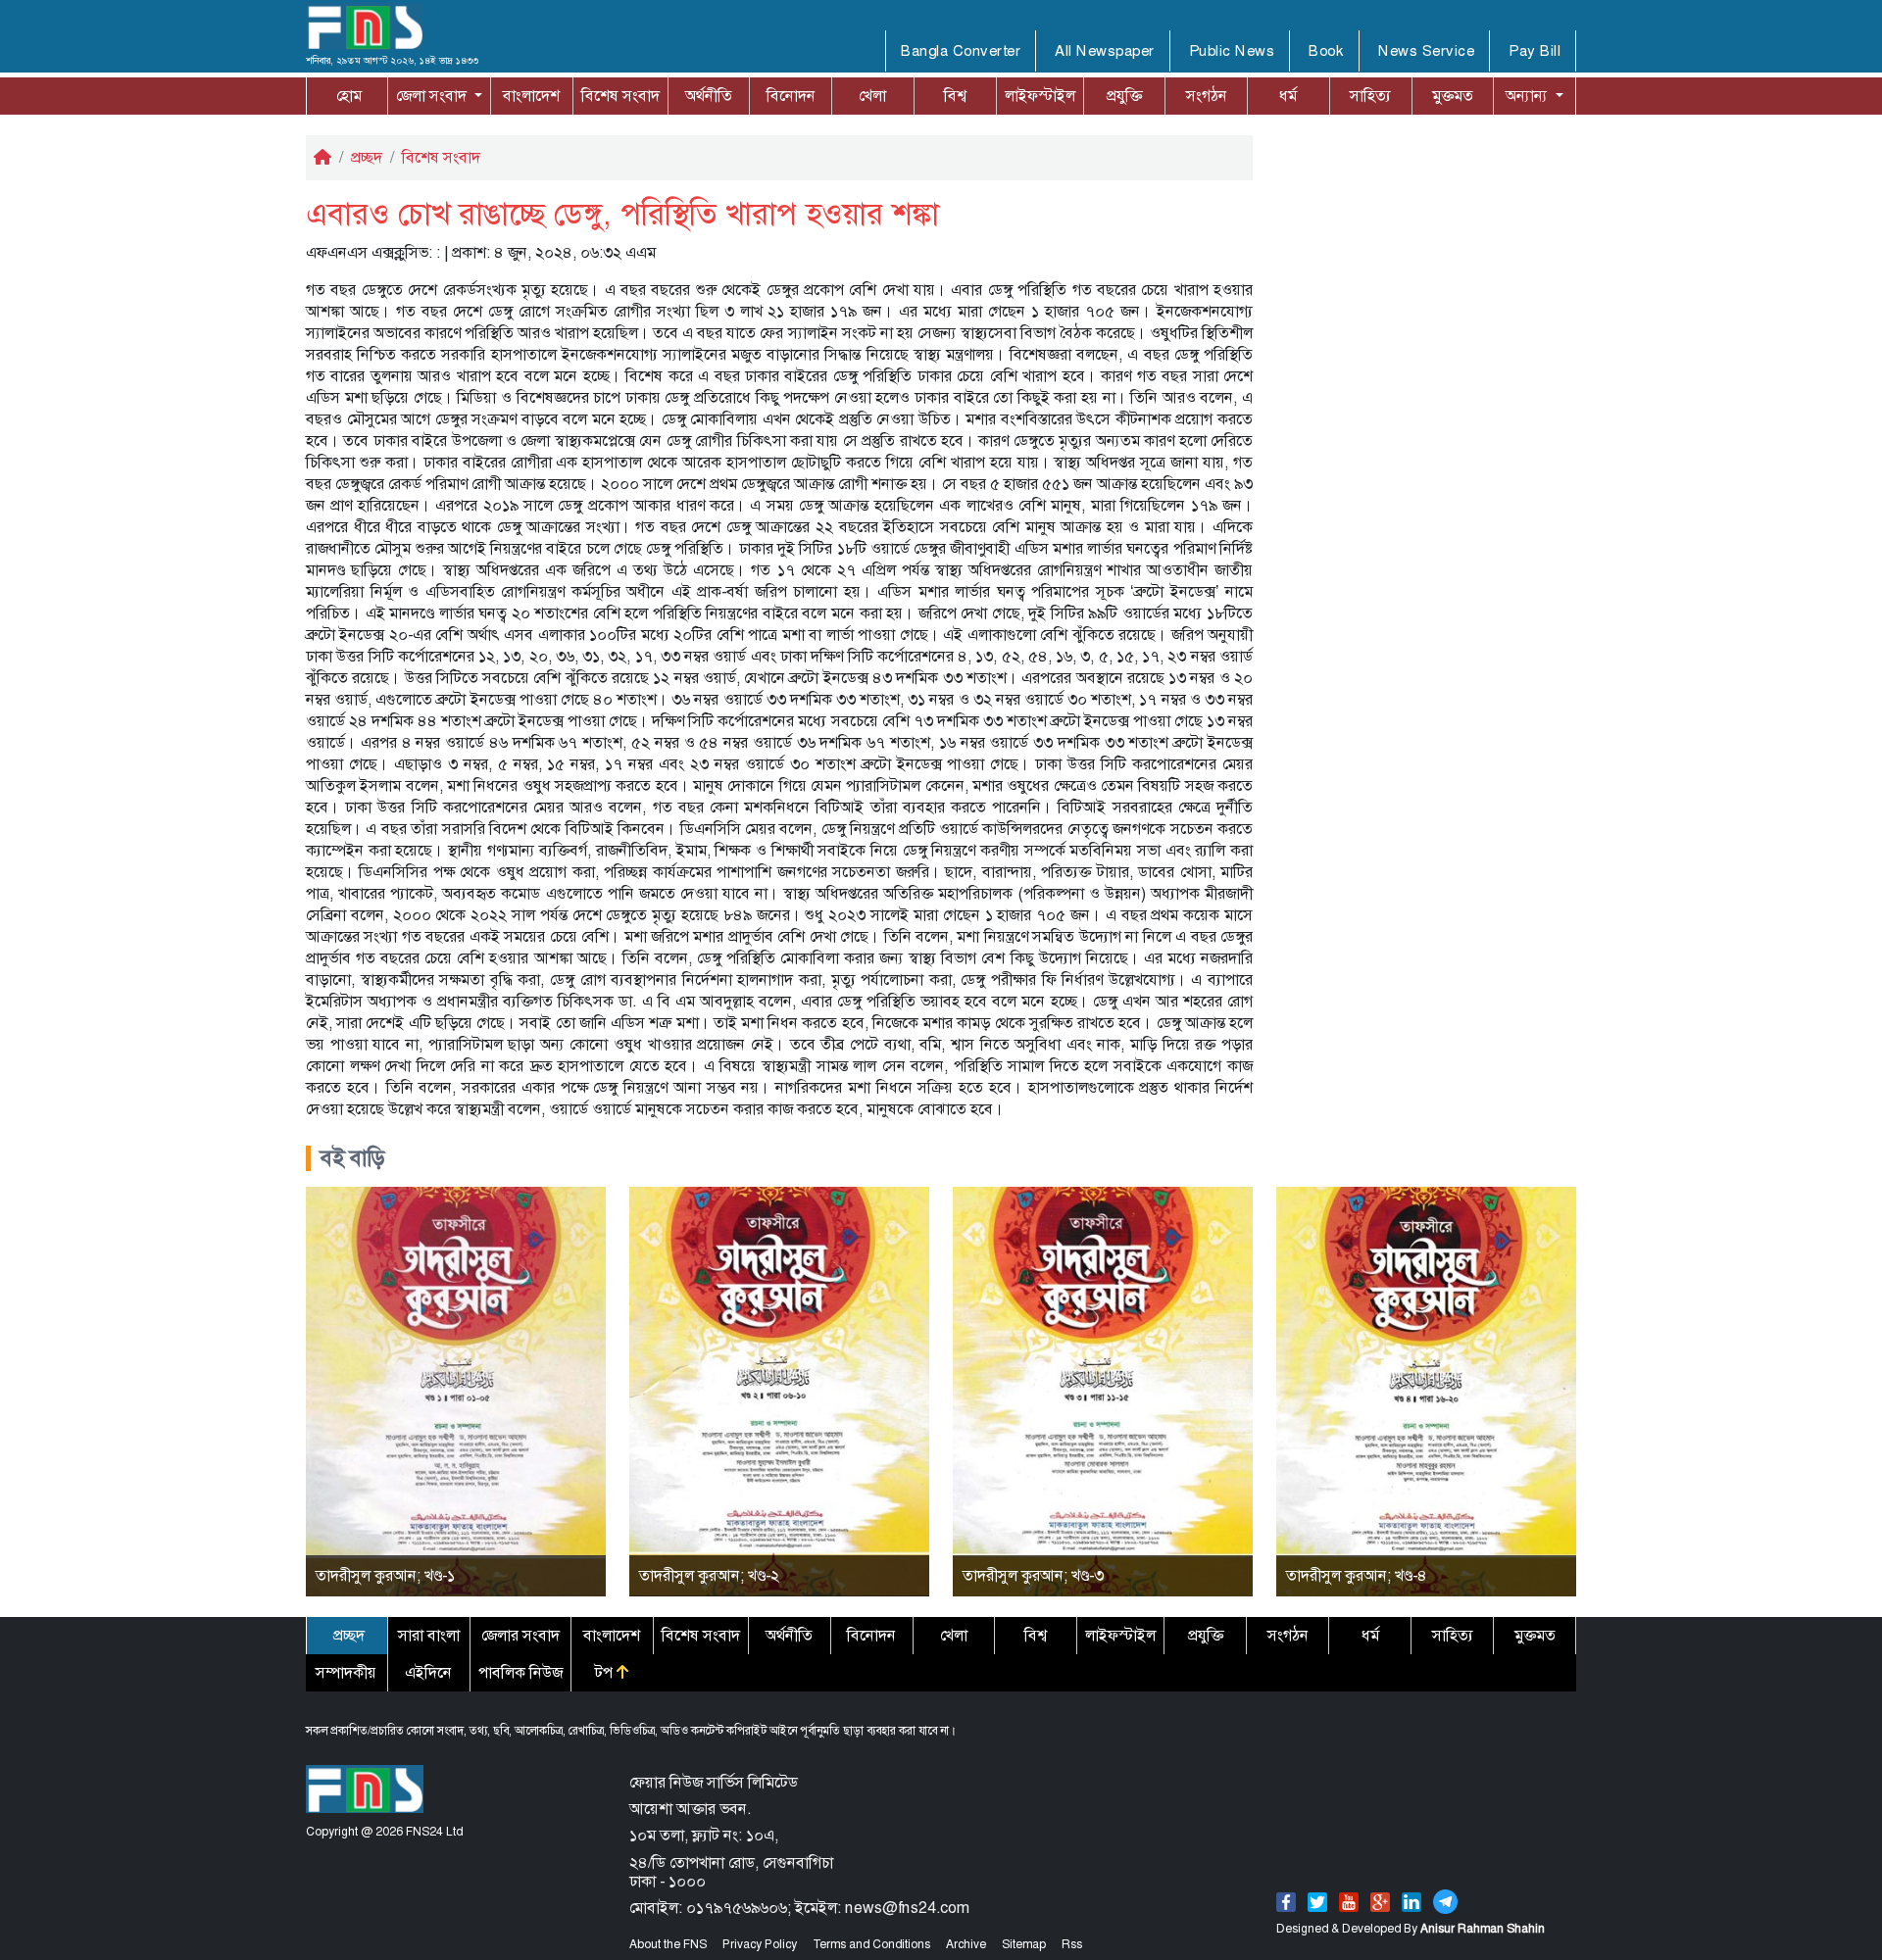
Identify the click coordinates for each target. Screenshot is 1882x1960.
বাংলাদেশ (531, 96)
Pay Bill (1535, 51)
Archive (966, 1944)
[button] (439, 96)
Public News (1232, 51)
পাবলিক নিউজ (520, 1672)
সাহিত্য (1370, 96)
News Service (1426, 51)
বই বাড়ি (353, 1158)
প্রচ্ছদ (367, 157)
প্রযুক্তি (1124, 96)
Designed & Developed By (1411, 1929)
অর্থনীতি (709, 96)
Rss (1072, 1944)
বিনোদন (791, 96)
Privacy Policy (760, 1944)
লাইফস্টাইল (1040, 96)
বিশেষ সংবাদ (620, 96)
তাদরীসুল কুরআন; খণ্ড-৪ (1357, 1575)
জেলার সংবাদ (520, 1635)
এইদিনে (428, 1672)
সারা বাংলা (429, 1635)
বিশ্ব (955, 96)
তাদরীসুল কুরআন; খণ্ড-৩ (1033, 1575)
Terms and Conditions (871, 1944)
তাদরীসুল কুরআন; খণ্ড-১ (385, 1575)
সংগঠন (1207, 96)
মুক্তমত (1453, 96)
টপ (606, 1672)
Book (1326, 51)
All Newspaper (1105, 51)
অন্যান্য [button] (1529, 96)
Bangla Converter (961, 51)
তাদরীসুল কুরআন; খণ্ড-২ (709, 1575)
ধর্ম (1288, 96)
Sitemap (1024, 1944)
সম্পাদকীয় (346, 1672)
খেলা (872, 96)
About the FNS (668, 1944)
